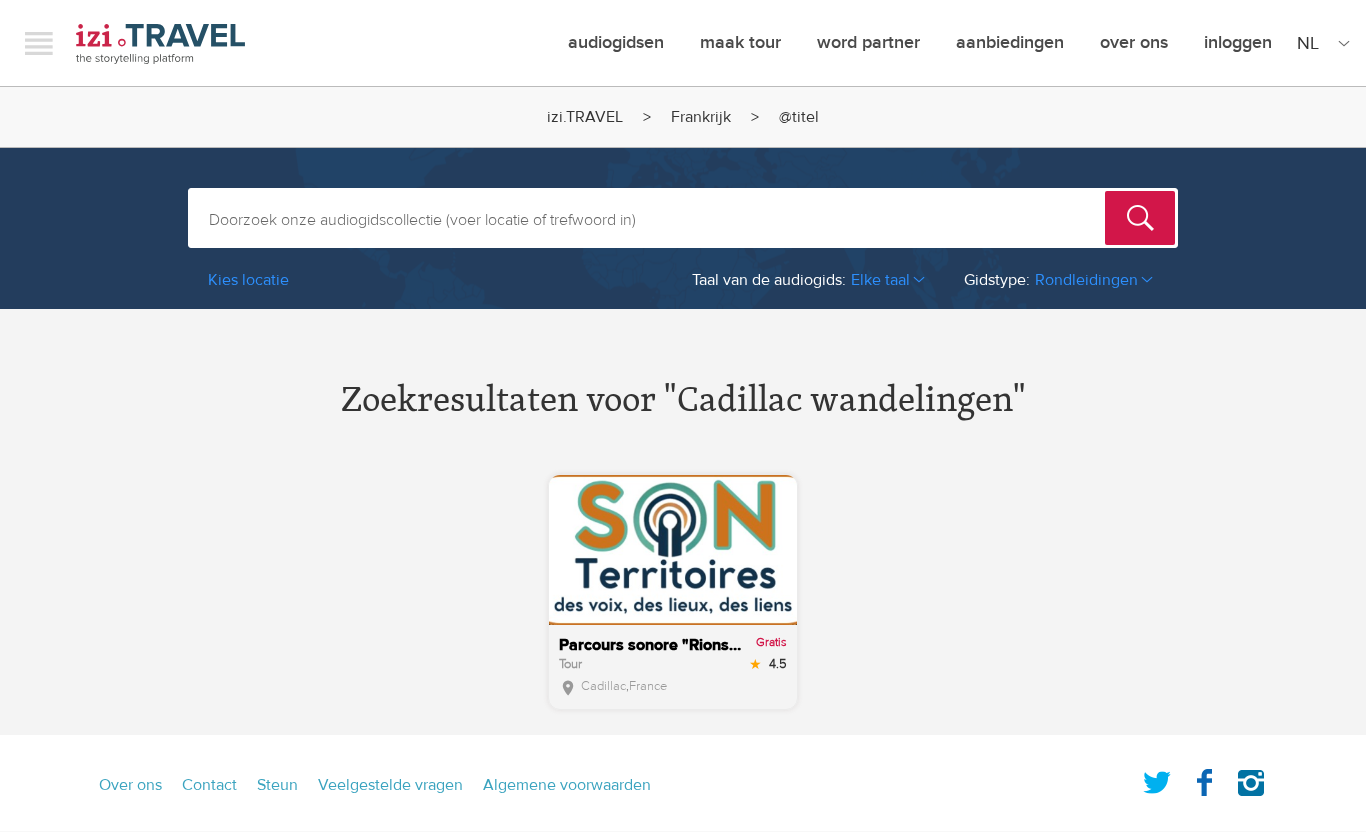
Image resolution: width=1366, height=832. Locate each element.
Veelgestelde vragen (390, 785)
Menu (39, 43)
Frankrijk (701, 117)
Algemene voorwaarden (567, 785)
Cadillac (603, 686)
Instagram (1251, 779)
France (648, 686)
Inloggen (1238, 42)
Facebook (1204, 779)
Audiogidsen (616, 42)
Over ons (1134, 42)
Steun (277, 785)
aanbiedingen (1010, 42)
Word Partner (868, 42)
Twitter (1157, 779)
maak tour (740, 42)
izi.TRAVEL (160, 43)
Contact (209, 785)
